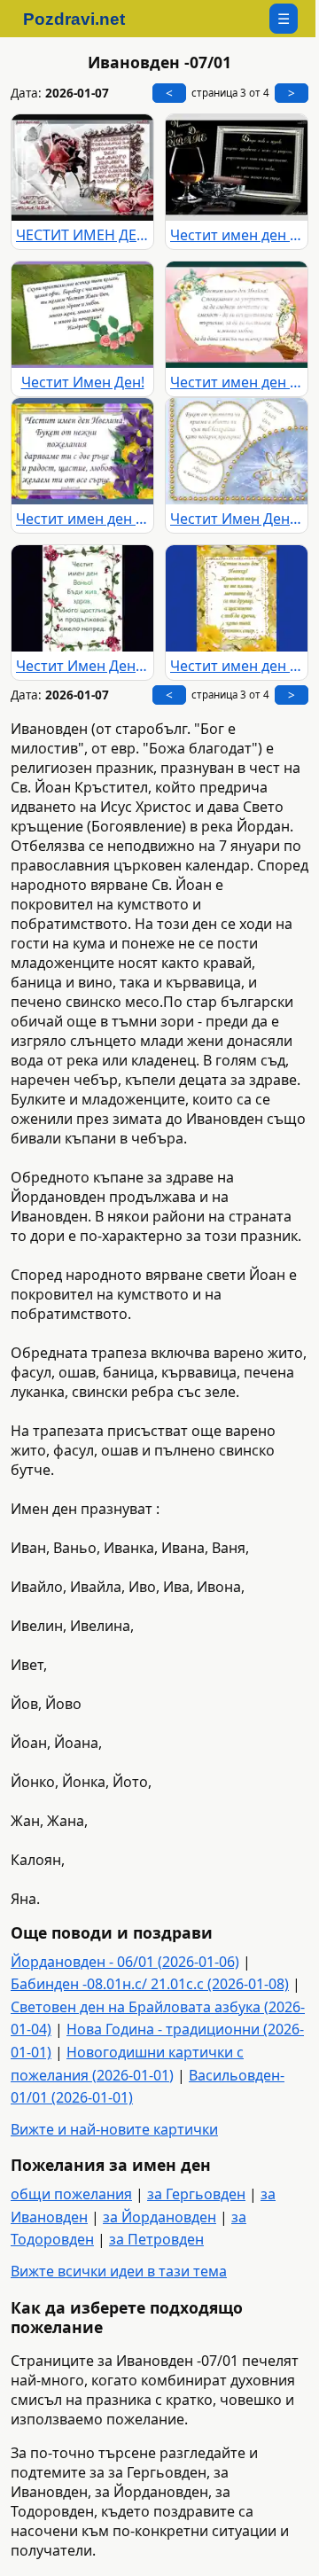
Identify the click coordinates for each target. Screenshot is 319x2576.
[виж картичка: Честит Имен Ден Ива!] (237, 451)
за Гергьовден (196, 2194)
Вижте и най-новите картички (114, 2129)
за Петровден (156, 2239)
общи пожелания (71, 2194)
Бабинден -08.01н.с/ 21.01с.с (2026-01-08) (150, 1984)
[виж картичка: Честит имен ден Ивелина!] (82, 451)
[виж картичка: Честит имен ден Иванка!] (237, 598)
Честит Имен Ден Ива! (237, 519)
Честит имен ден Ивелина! (82, 519)
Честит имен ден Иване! (237, 235)
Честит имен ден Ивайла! (237, 382)
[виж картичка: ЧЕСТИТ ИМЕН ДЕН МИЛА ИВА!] (82, 168)
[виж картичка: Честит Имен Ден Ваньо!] (82, 598)
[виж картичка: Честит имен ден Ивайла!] (237, 315)
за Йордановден (159, 2217)
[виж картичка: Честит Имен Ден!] (82, 315)
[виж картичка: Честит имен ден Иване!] (237, 168)
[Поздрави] (83, 19)
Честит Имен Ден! (83, 382)
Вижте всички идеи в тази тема (119, 2271)
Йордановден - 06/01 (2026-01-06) (125, 1962)
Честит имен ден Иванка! (237, 666)
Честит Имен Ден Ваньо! (82, 666)
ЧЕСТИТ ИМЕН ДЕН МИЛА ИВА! (82, 235)
